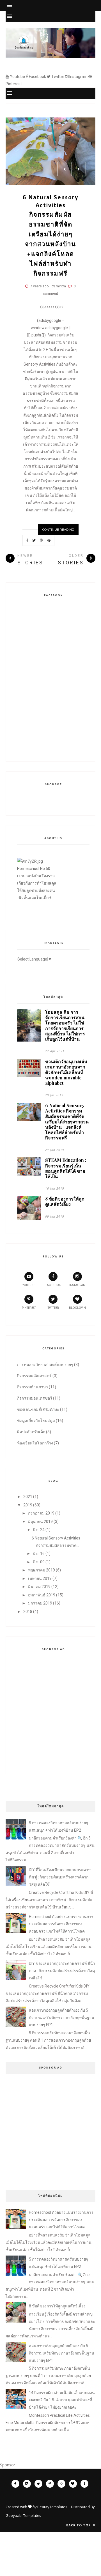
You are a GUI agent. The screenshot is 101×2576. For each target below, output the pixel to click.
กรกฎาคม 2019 (41, 1513)
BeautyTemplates (52, 2507)
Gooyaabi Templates (23, 2515)
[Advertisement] (50, 1712)
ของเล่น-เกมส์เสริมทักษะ (38, 1409)
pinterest (29, 1308)
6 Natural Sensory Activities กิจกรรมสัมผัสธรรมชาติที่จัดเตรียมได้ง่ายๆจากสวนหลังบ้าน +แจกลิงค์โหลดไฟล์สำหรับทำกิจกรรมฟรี (50, 236)
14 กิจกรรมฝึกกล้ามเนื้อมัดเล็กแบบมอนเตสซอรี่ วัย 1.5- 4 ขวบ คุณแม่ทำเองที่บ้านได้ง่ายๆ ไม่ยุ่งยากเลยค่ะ (62, 2400)
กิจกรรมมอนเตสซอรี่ (35, 1398)
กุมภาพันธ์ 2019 (42, 1595)
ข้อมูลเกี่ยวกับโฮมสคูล (36, 1421)
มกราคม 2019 (40, 1603)
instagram (77, 1285)
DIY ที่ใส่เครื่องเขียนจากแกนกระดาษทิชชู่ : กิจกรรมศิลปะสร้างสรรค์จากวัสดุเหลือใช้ (60, 1877)
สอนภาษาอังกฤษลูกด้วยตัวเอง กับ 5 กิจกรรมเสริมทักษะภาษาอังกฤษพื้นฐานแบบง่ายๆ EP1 (62, 2018)
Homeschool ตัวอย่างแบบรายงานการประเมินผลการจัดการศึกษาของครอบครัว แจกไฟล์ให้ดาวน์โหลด (61, 1924)
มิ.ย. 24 (39, 1530)
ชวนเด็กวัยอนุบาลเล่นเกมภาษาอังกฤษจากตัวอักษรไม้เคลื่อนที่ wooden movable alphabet (66, 1072)
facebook (53, 1285)
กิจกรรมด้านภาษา (33, 1387)
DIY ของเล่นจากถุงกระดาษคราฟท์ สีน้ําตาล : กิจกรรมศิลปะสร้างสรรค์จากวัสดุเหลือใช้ (62, 1971)
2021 (28, 1497)
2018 (28, 1612)
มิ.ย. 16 (39, 1554)
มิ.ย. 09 (39, 1562)
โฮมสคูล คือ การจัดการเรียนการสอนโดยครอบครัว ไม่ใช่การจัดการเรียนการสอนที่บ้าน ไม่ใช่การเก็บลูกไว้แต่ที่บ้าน (65, 1025)
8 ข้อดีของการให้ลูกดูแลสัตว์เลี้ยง (65, 1201)
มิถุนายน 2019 (40, 1522)
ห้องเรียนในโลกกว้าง (35, 1443)
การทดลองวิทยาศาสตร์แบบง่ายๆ (45, 1365)
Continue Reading (58, 530)
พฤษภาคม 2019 (42, 1570)
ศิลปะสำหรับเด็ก (31, 1432)
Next (79, 169)
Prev (65, 169)
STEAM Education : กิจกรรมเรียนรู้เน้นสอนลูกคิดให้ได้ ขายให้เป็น (66, 1168)
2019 (28, 1505)
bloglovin (77, 1308)
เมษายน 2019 (40, 1578)
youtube (29, 1285)
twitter (53, 1308)
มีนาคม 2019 (39, 1587)
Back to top (79, 2525)
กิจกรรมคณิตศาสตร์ (34, 1376)
